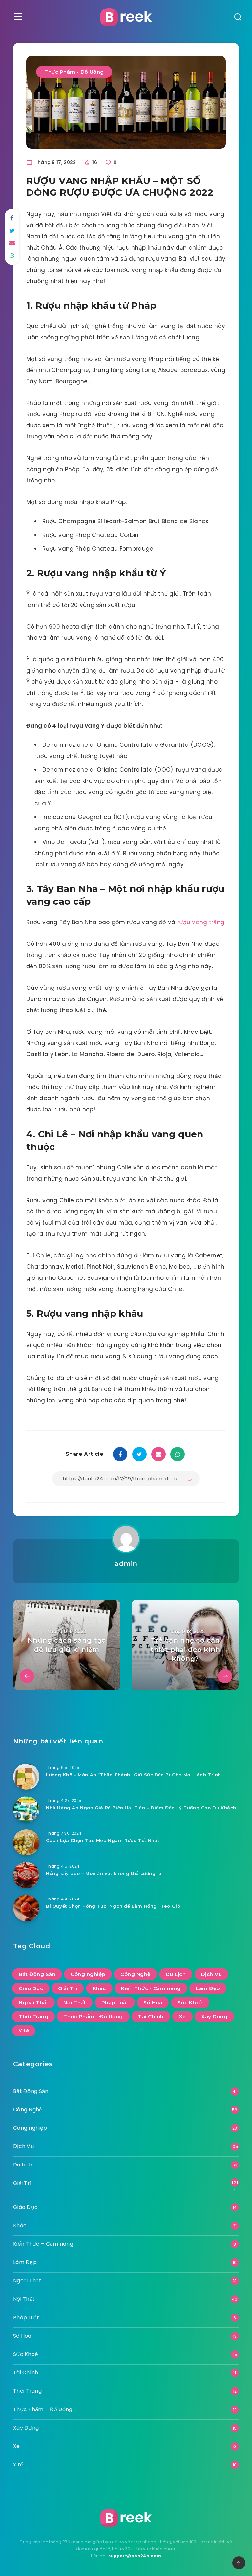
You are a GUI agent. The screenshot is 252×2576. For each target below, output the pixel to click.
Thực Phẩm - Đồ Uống (74, 72)
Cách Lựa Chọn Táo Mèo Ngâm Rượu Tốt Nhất (103, 1840)
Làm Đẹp (208, 1988)
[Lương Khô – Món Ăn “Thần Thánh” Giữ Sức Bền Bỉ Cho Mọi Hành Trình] (26, 1777)
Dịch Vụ (212, 1974)
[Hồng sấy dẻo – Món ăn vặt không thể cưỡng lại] (26, 1875)
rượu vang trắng (201, 922)
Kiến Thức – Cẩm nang (43, 2244)
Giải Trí (68, 1988)
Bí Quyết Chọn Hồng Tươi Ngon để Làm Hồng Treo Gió (113, 1906)
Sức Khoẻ (190, 2002)
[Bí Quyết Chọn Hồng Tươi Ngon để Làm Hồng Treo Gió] (26, 1908)
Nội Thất (75, 2002)
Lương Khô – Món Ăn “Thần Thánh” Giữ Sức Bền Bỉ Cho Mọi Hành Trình (134, 1775)
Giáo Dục (31, 1988)
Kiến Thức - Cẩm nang (151, 1988)
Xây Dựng (214, 2017)
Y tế (24, 2031)
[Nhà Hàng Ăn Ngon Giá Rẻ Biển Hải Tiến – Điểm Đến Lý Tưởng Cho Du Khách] (26, 1810)
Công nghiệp (88, 1974)
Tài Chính (151, 2017)
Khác (99, 1988)
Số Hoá (153, 2002)
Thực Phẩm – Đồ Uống (43, 2409)
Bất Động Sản (37, 1974)
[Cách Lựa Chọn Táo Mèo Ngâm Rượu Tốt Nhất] (26, 1842)
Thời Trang (33, 2017)
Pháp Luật (115, 2002)
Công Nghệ (136, 1974)
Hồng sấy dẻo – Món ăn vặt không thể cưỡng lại (105, 1873)
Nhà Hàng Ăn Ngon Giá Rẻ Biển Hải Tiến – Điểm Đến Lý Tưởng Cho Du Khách (141, 1808)
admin (126, 1564)
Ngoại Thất (33, 2002)
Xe (182, 2017)
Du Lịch (176, 1974)
